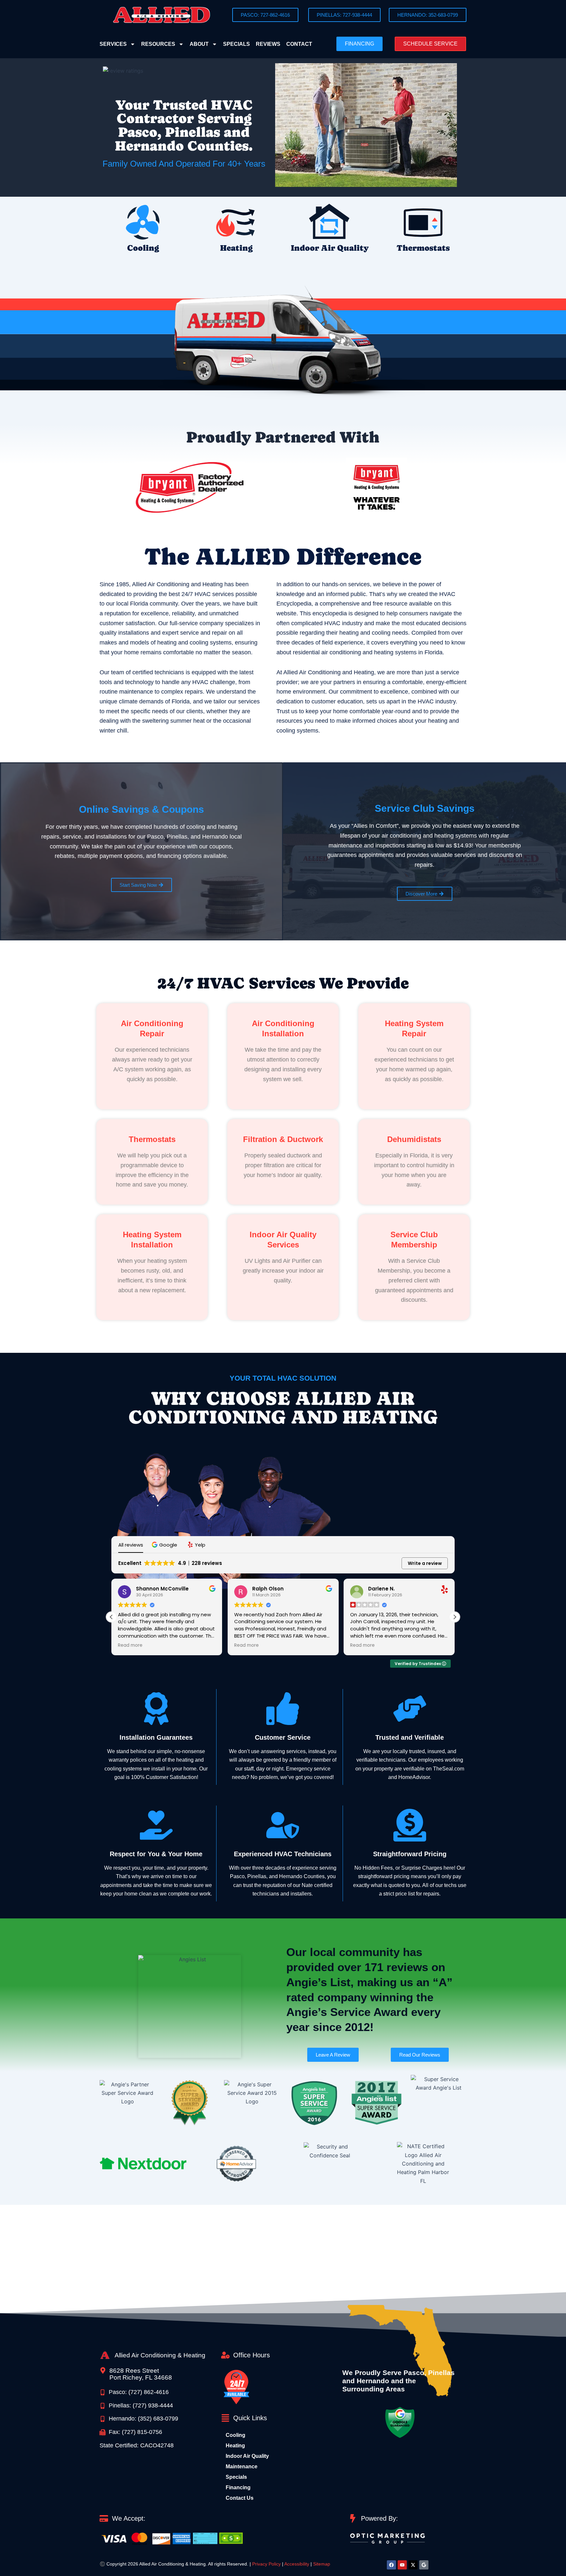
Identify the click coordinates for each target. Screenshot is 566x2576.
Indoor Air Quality (330, 248)
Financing (238, 2487)
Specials (236, 44)
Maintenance (242, 2467)
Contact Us (240, 2498)
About (199, 44)
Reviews (268, 44)
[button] (430, 44)
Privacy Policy (266, 2564)
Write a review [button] (425, 1563)
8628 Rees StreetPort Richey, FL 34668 (141, 2374)
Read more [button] (130, 1645)
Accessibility (297, 2564)
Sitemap (322, 2564)
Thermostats (423, 248)
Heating (236, 248)
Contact (299, 44)
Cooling (143, 248)
